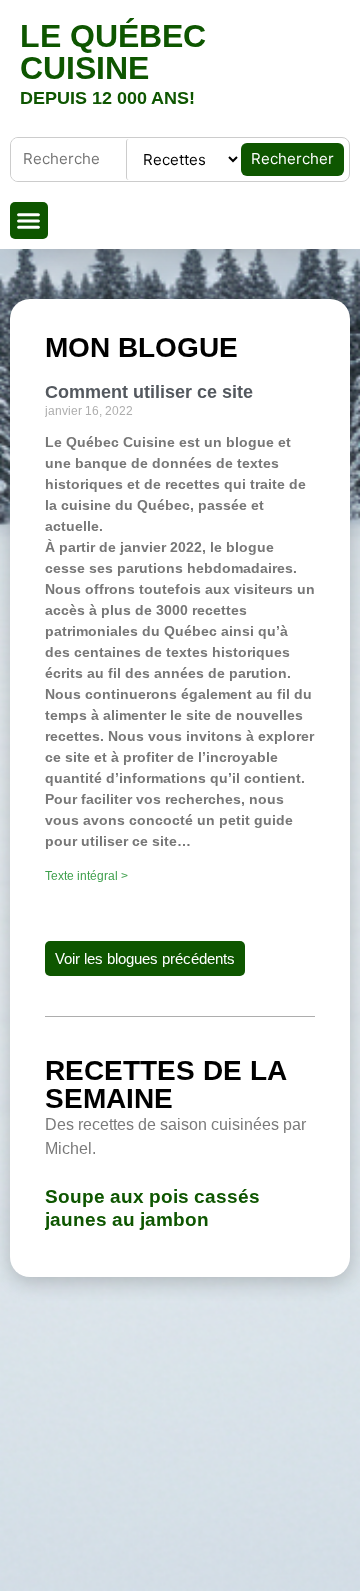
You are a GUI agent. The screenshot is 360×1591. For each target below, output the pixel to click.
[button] (29, 221)
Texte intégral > (86, 876)
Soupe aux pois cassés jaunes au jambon (152, 1208)
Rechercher (292, 158)
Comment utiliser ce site (149, 392)
